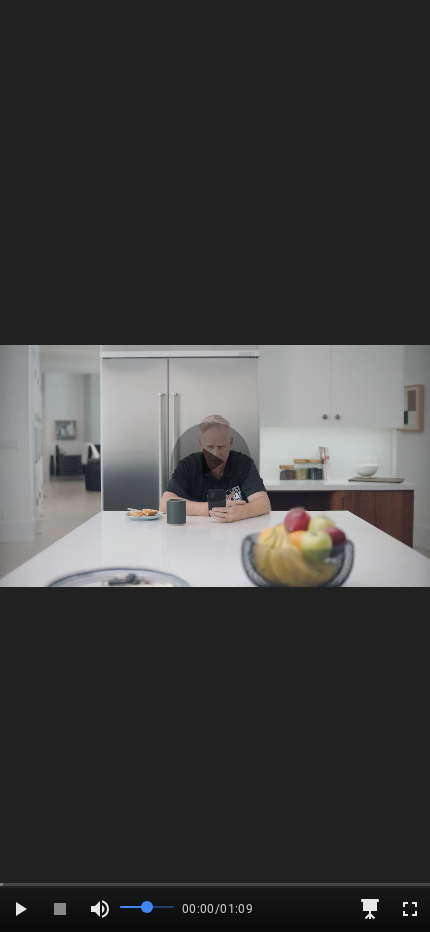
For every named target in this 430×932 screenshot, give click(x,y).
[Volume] (100, 909)
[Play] (20, 909)
